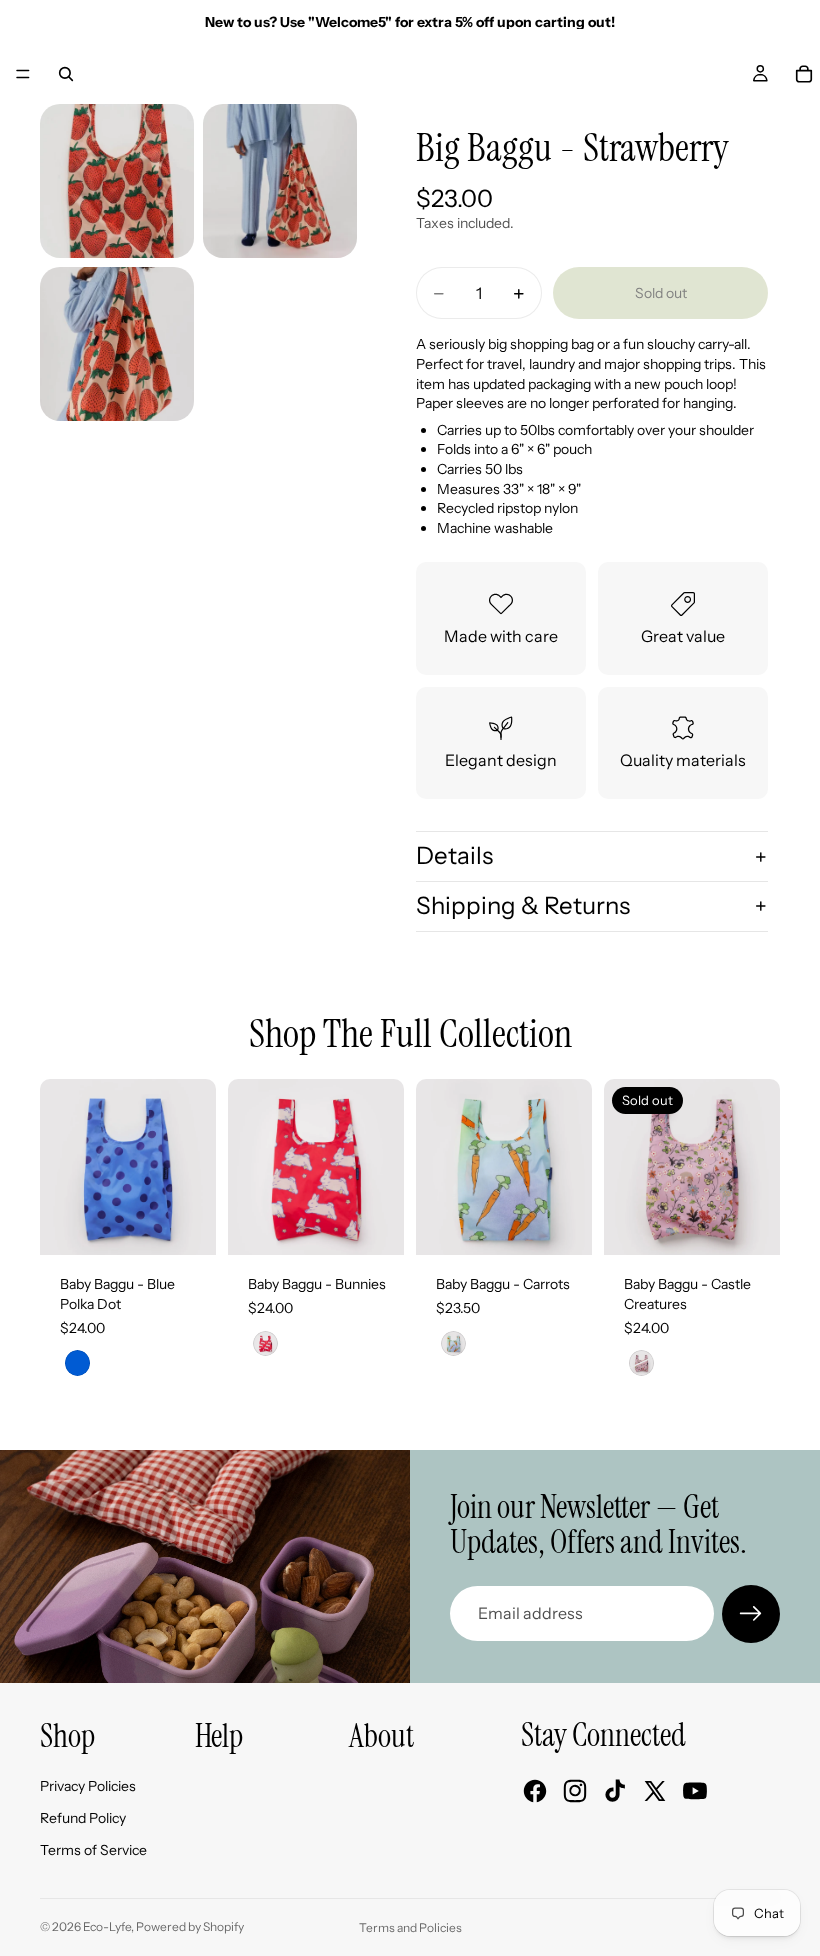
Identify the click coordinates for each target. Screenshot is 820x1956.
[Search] (66, 74)
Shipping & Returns (523, 905)
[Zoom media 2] (280, 181)
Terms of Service (93, 1850)
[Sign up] (751, 1614)
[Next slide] (194, 1167)
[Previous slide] (62, 1167)
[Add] (185, 1225)
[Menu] (23, 74)
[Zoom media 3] (117, 344)
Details (454, 855)
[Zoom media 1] (117, 181)
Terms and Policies (410, 1927)
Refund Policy (83, 1818)
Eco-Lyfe (107, 1926)
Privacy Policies (88, 1786)
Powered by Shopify (190, 1926)
